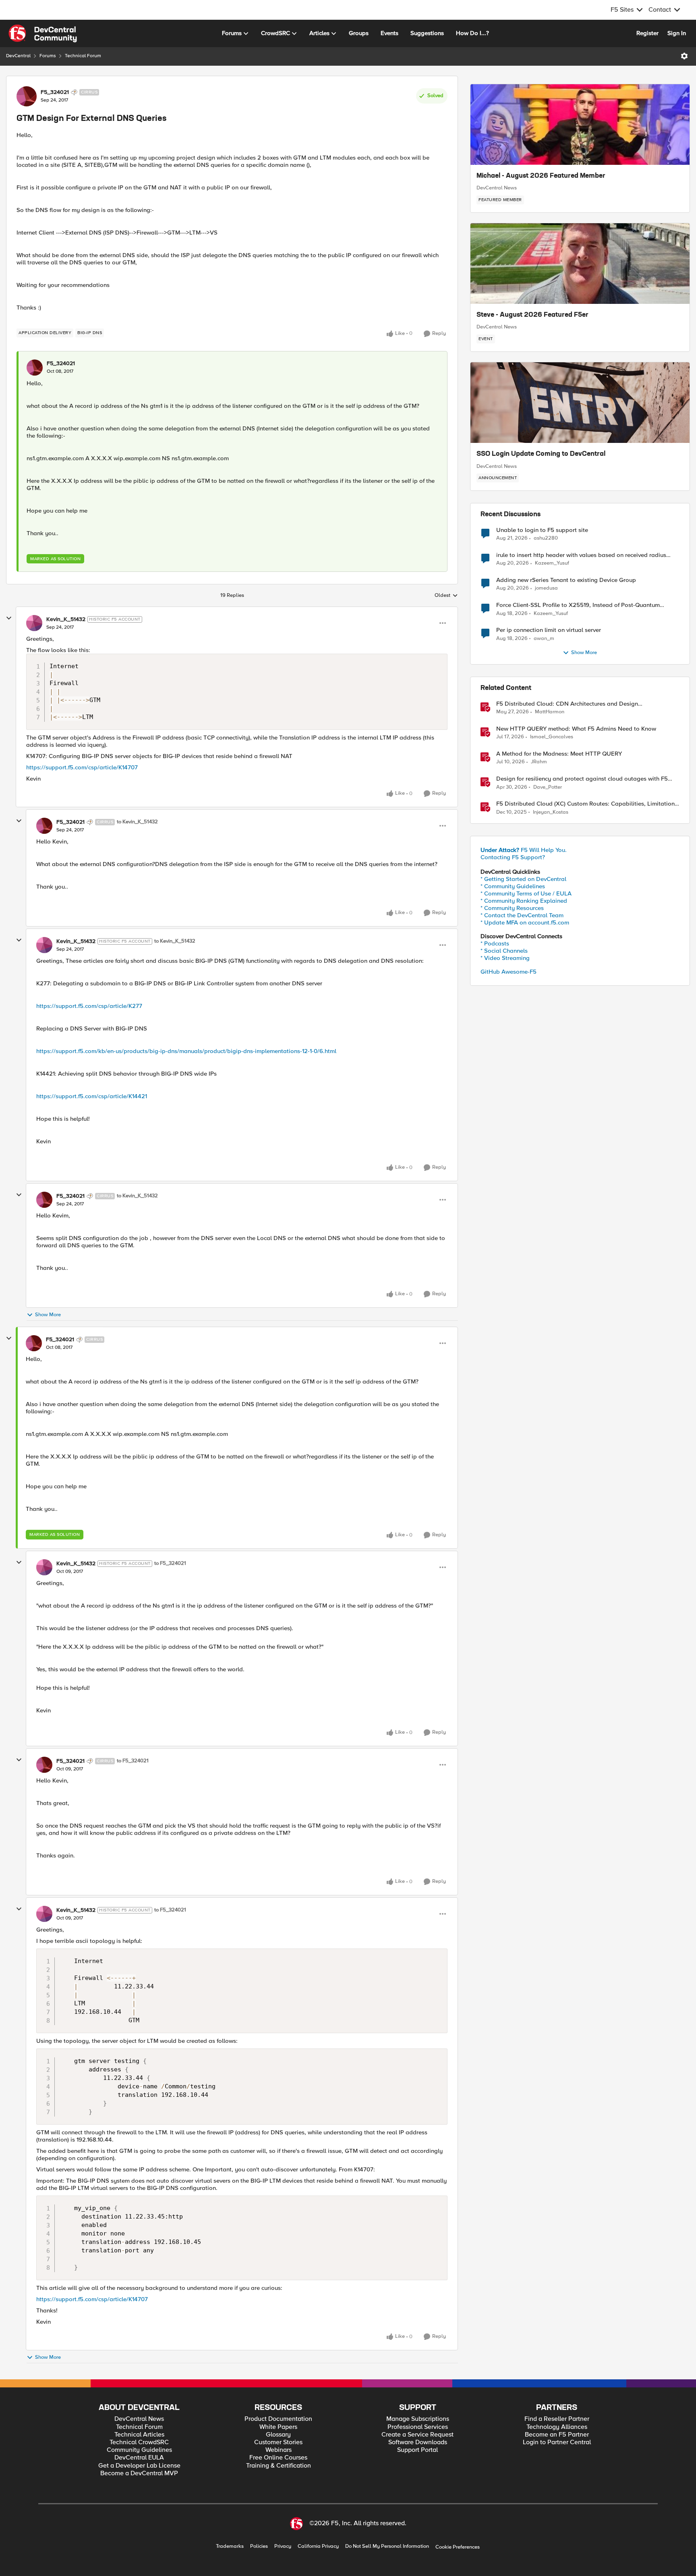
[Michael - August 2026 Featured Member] (580, 125)
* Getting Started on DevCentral (523, 879)
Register (647, 33)
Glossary (278, 2435)
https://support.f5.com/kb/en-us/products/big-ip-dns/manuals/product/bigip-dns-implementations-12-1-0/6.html (186, 1051)
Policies (259, 2546)
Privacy (283, 2546)
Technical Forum (83, 56)
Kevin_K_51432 (66, 619)
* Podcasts (495, 943)
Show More (48, 1315)
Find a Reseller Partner (557, 2419)
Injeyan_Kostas (551, 812)
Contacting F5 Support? (513, 857)
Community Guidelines (139, 2450)
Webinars (279, 2450)
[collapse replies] (9, 618)
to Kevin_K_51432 (137, 822)
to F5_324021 (170, 1563)
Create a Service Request (417, 2435)
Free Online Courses (278, 2458)
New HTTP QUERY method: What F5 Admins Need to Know (576, 729)
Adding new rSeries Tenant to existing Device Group (566, 580)
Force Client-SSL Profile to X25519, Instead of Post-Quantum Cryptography (578, 605)
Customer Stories (278, 2442)
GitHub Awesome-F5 (509, 972)
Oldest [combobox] (446, 596)
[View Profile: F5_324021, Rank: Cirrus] (27, 96)
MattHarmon (550, 712)
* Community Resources (512, 908)
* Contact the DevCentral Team (522, 915)
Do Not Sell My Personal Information (387, 2546)
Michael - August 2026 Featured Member (541, 176)
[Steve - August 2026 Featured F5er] (580, 264)
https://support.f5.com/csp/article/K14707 (82, 767)
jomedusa (546, 588)
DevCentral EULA (139, 2458)
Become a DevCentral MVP (139, 2473)
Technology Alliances (557, 2427)
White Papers (278, 2427)
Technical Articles (139, 2435)
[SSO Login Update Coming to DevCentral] (580, 403)
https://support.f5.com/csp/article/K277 (89, 1006)
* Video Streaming (505, 958)
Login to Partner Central (557, 2442)
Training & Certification (279, 2466)
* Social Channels (504, 951)
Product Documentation (278, 2419)
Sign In (677, 33)
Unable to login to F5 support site (542, 530)
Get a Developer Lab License (139, 2466)
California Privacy (318, 2546)
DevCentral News (497, 188)
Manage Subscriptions (418, 2419)
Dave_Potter (548, 787)
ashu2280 (546, 538)
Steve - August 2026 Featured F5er (532, 315)
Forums (48, 56)
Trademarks (230, 2546)
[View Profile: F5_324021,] (35, 368)
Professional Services (418, 2427)
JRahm (539, 762)
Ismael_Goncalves (552, 737)
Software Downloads (418, 2442)
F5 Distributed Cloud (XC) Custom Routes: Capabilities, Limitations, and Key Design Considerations (588, 804)
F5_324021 (55, 92)
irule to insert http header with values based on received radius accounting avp (581, 555)
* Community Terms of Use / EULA (526, 893)
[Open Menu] (684, 56)
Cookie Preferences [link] (458, 2547)
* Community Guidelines (513, 886)
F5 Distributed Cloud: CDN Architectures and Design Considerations (567, 704)
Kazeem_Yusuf (552, 563)
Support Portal (417, 2450)
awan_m (544, 639)
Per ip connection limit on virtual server (549, 630)
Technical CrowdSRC (139, 2442)
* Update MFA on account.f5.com (525, 922)
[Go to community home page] (43, 33)
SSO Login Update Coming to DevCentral (541, 454)
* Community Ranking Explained (524, 901)
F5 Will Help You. (524, 850)
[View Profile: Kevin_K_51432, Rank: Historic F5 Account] (34, 623)
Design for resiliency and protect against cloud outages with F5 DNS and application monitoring (582, 779)
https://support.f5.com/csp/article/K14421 (92, 1096)
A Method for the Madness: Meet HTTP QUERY (559, 754)
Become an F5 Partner (557, 2435)
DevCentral (18, 56)
